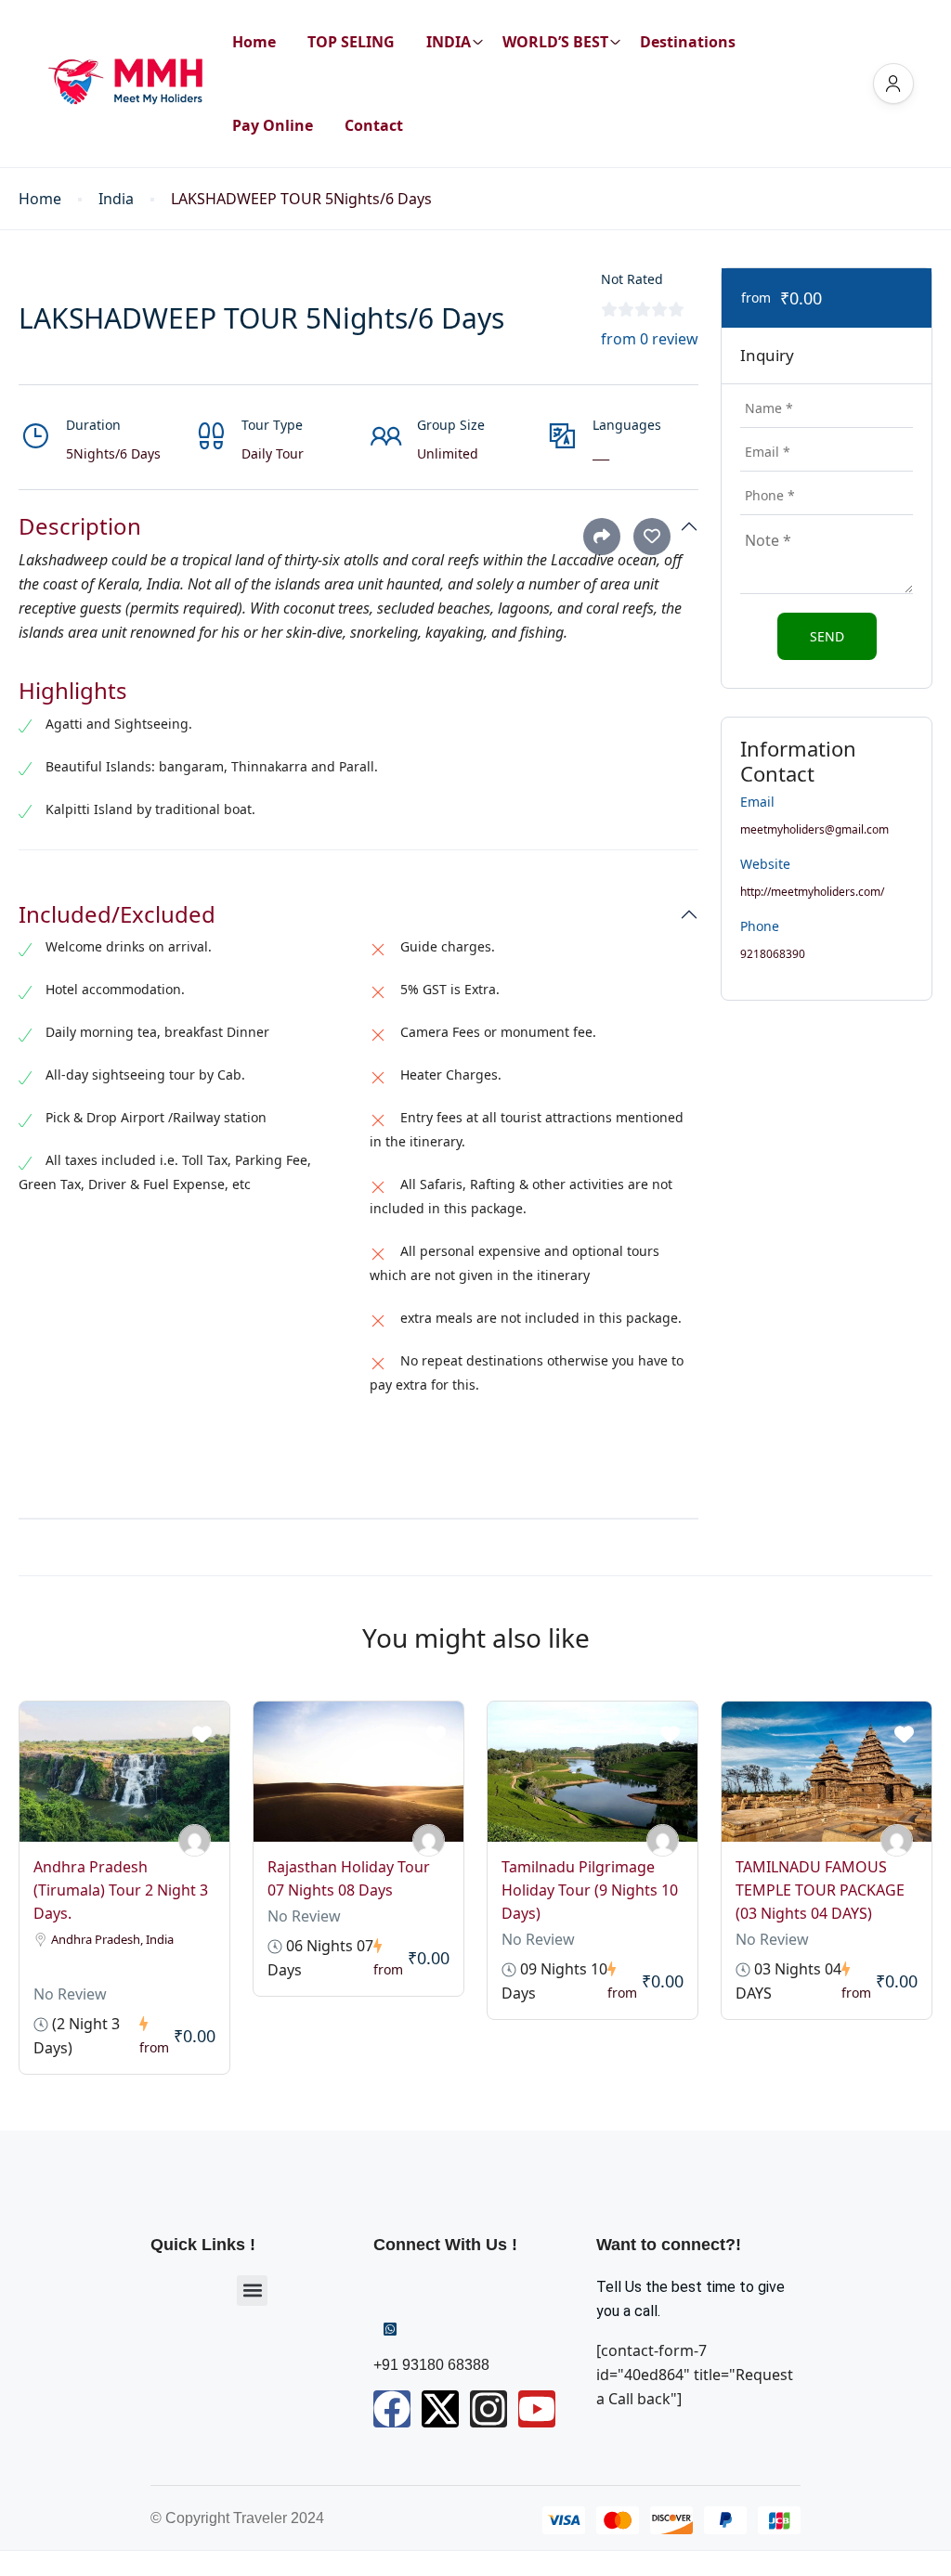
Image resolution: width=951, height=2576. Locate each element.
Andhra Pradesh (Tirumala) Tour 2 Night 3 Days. (121, 1890)
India (116, 199)
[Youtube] (537, 2409)
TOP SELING (351, 42)
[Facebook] (392, 2409)
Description (80, 527)
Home (254, 42)
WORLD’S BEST (555, 42)
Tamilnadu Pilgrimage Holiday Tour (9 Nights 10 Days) (590, 1890)
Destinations (688, 42)
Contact (374, 125)
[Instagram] (489, 2409)
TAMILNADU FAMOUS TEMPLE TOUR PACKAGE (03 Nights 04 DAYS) (820, 1890)
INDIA (449, 42)
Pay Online (273, 125)
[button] (252, 2291)
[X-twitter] (440, 2409)
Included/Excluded (117, 915)
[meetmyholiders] (195, 1840)
